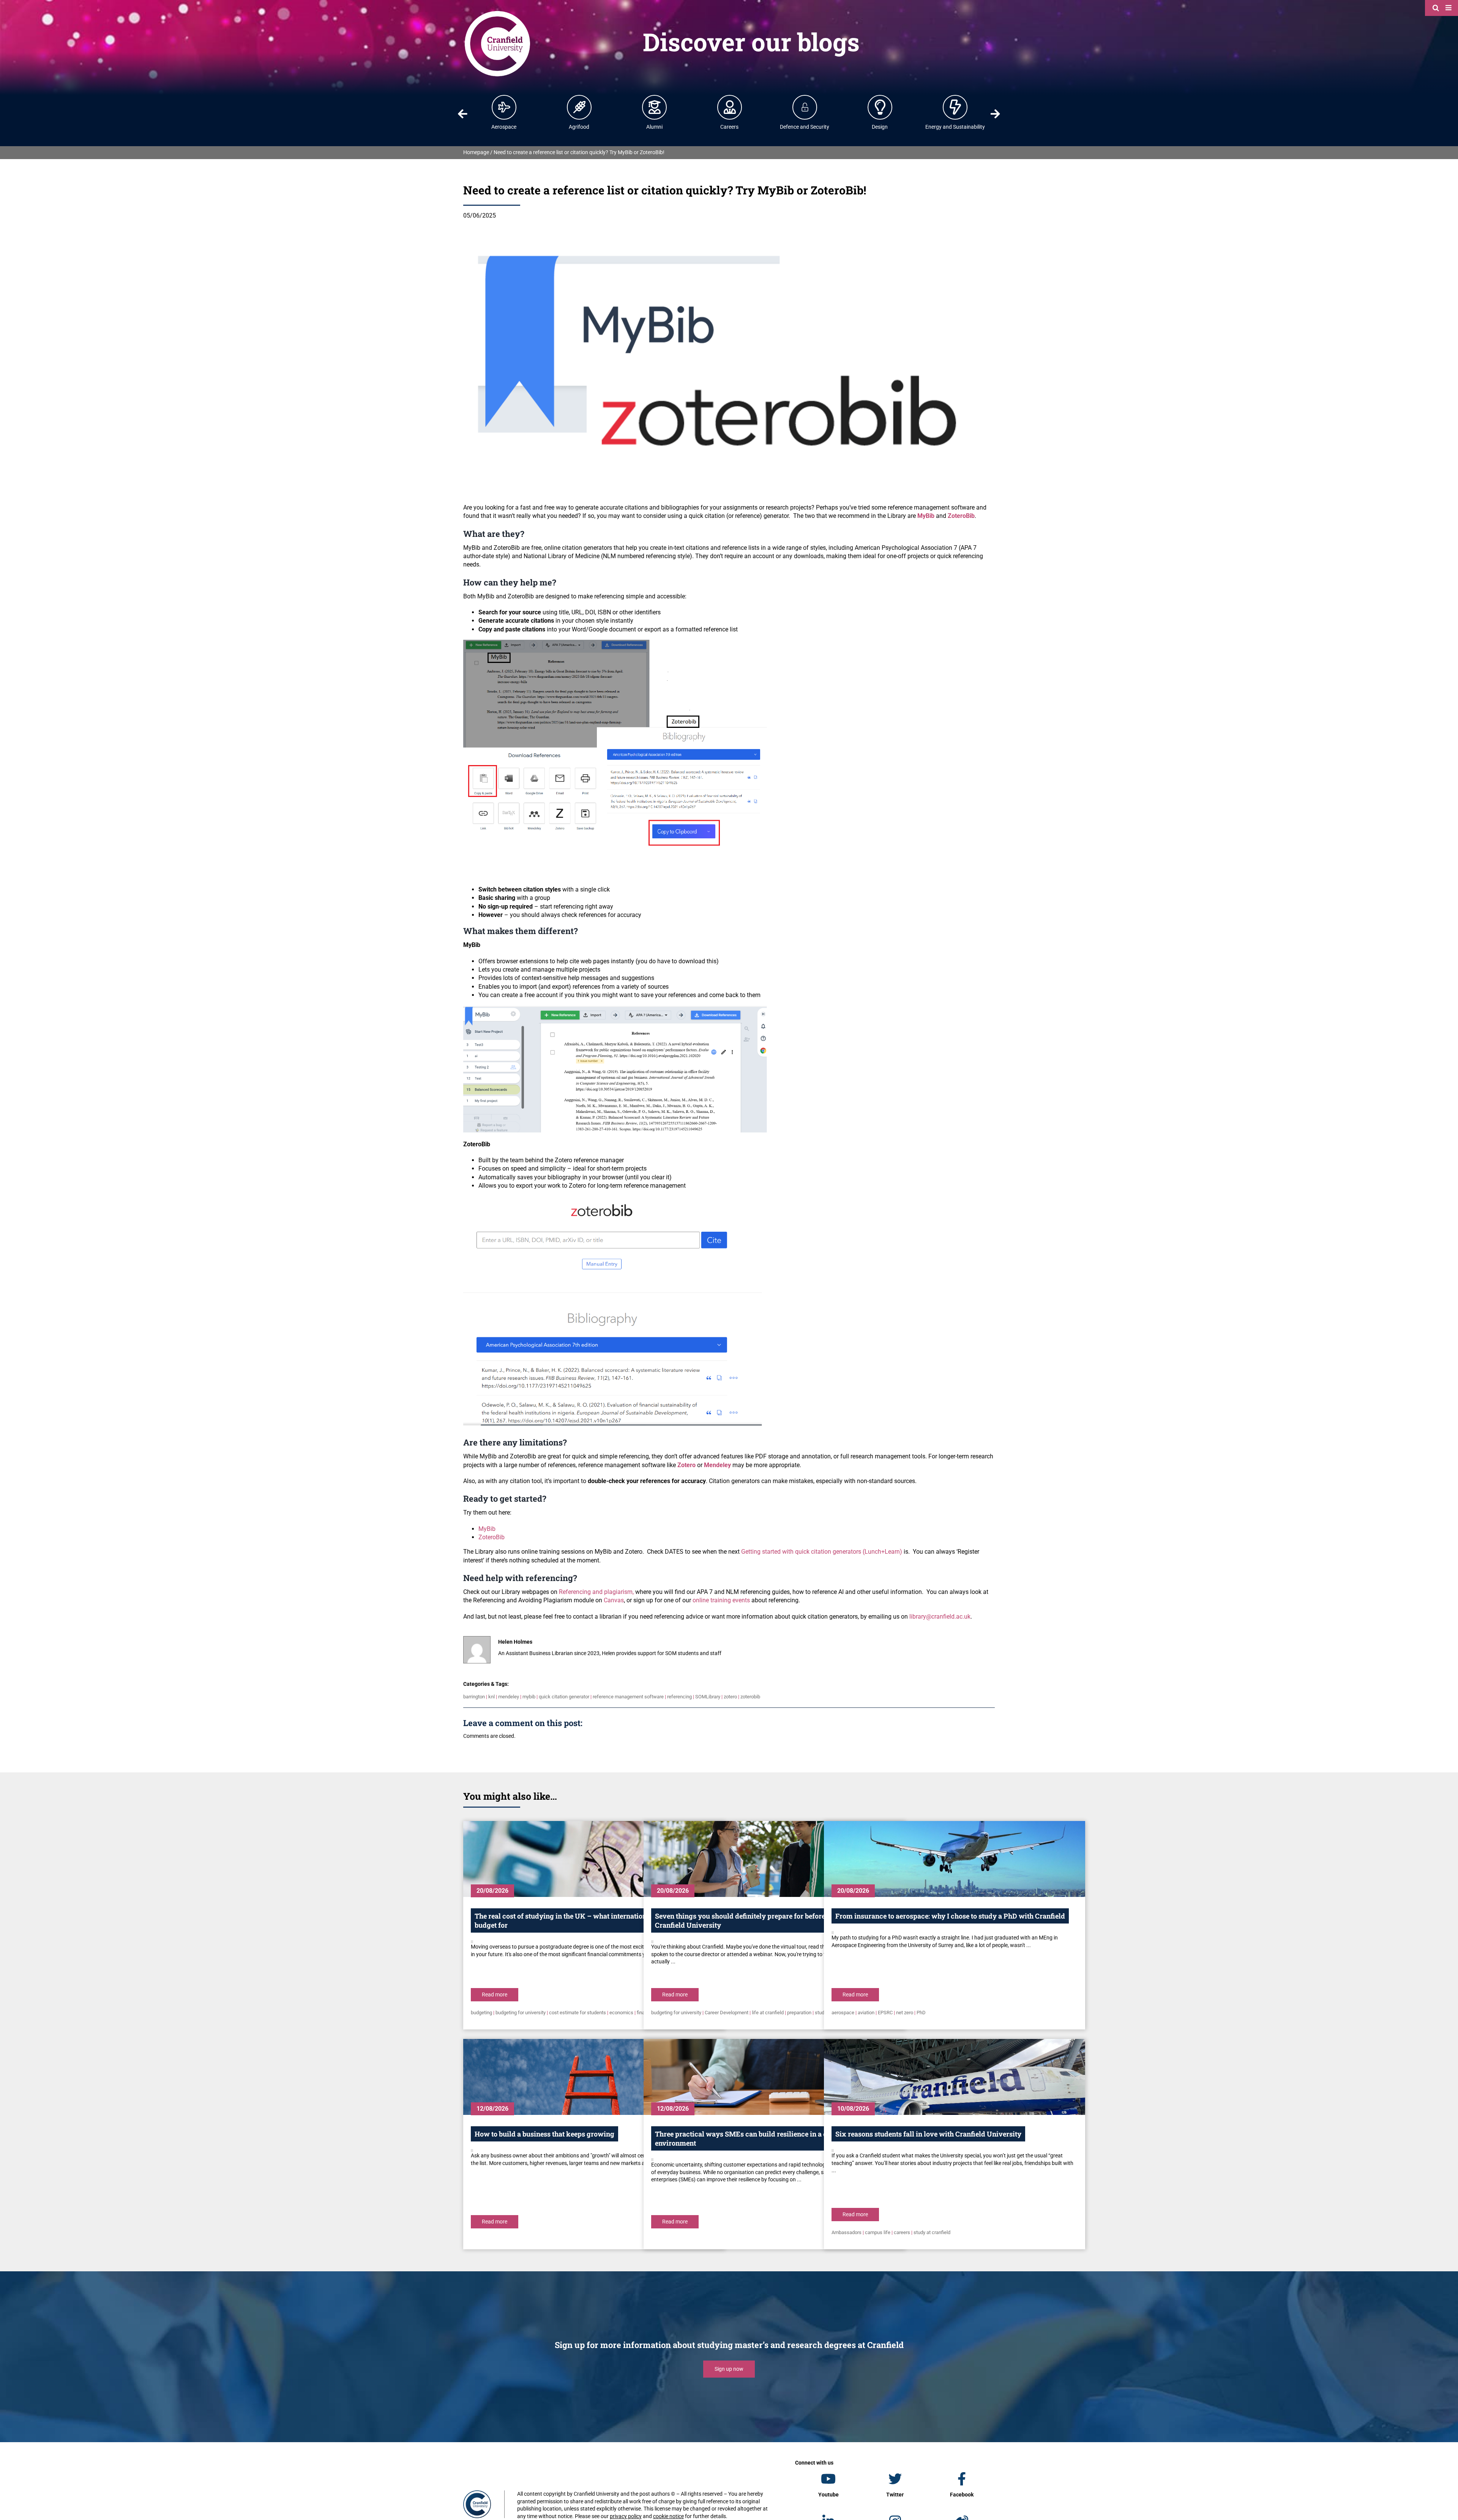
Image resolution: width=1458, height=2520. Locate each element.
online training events (721, 1600)
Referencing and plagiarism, (596, 1592)
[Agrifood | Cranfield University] (579, 107)
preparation (799, 2013)
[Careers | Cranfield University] (730, 107)
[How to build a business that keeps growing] (594, 2077)
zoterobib (750, 1697)
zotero (730, 1697)
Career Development (727, 2013)
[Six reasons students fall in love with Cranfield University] (955, 2077)
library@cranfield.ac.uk (940, 1617)
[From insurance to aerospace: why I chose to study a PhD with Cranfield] (955, 1859)
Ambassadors (847, 2232)
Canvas (614, 1600)
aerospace (843, 2013)
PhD (921, 2013)
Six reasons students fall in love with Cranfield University (928, 2134)
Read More (495, 1995)
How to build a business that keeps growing (544, 2134)
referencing (679, 1697)
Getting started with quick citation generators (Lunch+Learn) (822, 1552)
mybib (529, 1697)
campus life (878, 2232)
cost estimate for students (578, 2013)
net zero (905, 2013)
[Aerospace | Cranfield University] (504, 107)
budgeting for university (521, 2013)
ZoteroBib (492, 1537)
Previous (462, 114)
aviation (866, 2013)
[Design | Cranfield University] (880, 107)
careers (902, 2232)
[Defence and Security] (805, 107)
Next (996, 114)
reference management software (628, 1697)
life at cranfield (768, 2013)
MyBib (487, 1529)
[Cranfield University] (497, 12)
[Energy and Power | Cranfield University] (955, 107)
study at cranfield (932, 2232)
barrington (474, 1697)
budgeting (481, 2013)
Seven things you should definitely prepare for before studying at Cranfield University (759, 1920)
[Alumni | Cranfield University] (655, 107)
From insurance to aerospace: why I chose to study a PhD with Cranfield (950, 1916)
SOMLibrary (708, 1697)
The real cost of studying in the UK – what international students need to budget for (590, 1920)
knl (492, 1697)
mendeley (509, 1697)
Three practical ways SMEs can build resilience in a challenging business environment (773, 2138)
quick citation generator (564, 1697)
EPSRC (885, 2013)
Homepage (476, 152)
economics (621, 2013)
